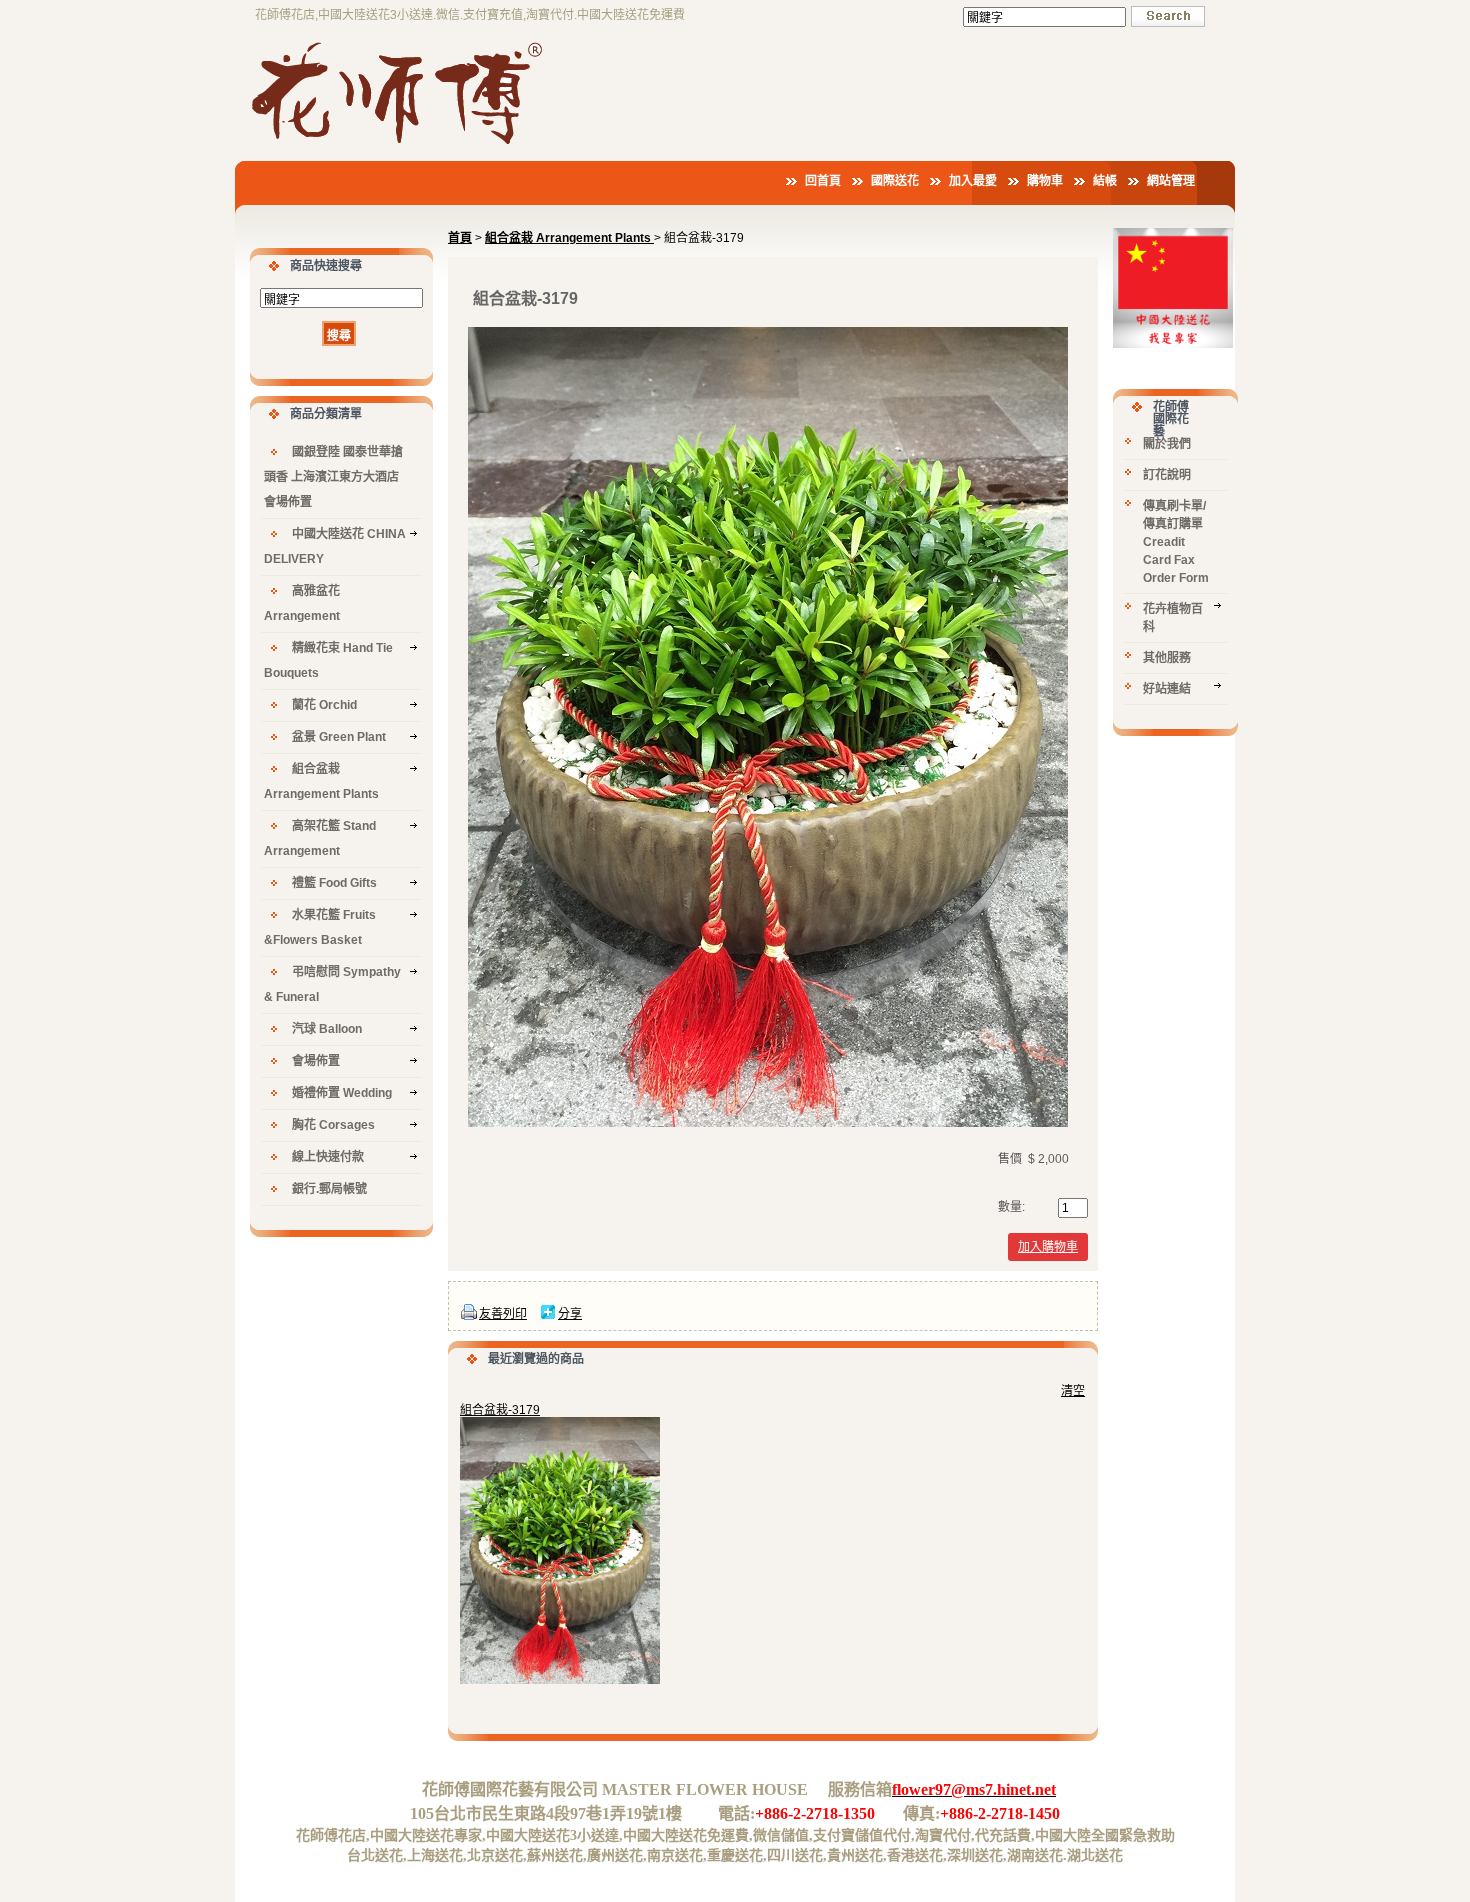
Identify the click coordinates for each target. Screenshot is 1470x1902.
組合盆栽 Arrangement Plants (569, 238)
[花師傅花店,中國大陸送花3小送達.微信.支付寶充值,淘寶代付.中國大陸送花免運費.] (400, 147)
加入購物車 (1048, 1247)
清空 (1073, 1391)
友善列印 (503, 1314)
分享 (570, 1314)
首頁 (460, 238)
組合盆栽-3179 (500, 1410)
